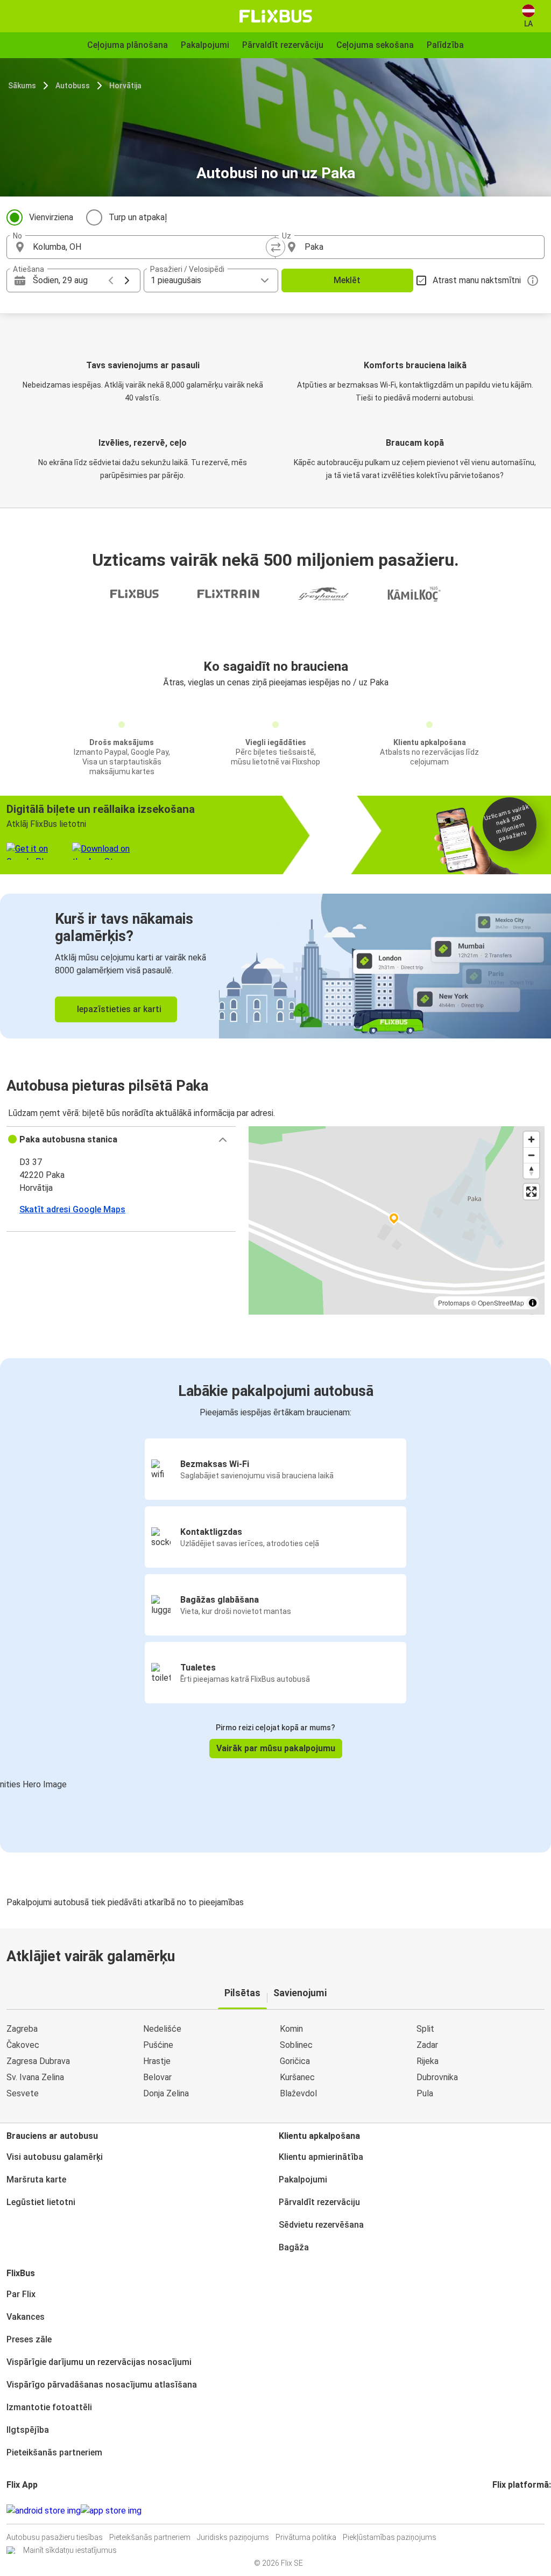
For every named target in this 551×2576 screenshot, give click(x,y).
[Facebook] (494, 2511)
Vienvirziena (51, 217)
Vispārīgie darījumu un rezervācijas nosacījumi (99, 2362)
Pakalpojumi (303, 2180)
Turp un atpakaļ (138, 217)
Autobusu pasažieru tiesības (55, 2537)
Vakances (26, 2317)
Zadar (427, 2045)
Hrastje (157, 2061)
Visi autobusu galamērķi (55, 2157)
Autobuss (73, 86)
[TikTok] (510, 2511)
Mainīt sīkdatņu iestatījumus (70, 2550)
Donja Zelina (166, 2093)
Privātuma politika (306, 2537)
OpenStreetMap (501, 1303)
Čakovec (23, 2045)
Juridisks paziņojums (233, 2537)
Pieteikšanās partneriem (54, 2452)
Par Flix (21, 2294)
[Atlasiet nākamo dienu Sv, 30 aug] (127, 280)
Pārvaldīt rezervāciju (319, 2202)
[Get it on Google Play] (44, 2511)
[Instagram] (497, 2511)
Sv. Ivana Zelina (35, 2077)
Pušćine (158, 2045)
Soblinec (296, 2045)
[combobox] (151, 247)
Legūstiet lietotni (41, 2202)
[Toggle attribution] (533, 1303)
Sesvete (23, 2093)
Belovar (157, 2077)
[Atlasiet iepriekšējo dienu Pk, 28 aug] (111, 280)
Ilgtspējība (28, 2430)
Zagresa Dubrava (38, 2061)
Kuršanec (297, 2077)
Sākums (22, 86)
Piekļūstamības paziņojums (390, 2537)
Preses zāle (29, 2339)
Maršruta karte (36, 2180)
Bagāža (294, 2247)
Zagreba (22, 2029)
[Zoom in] (531, 1139)
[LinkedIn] (504, 2511)
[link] (275, 966)
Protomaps (454, 1303)
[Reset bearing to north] (531, 1171)
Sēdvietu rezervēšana (321, 2225)
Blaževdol (298, 2093)
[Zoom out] (531, 1155)
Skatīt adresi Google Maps (72, 1209)
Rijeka (428, 2061)
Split (425, 2029)
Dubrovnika (437, 2077)
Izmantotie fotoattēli (49, 2407)
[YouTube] (500, 2511)
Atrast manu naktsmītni (477, 280)
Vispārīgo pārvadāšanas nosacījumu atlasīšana (102, 2385)
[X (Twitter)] (507, 2511)
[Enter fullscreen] (531, 1192)
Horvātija (125, 86)
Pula (425, 2093)
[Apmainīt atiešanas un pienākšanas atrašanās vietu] (275, 247)
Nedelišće (162, 2029)
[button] (121, 1140)
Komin (291, 2029)
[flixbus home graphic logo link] (276, 16)
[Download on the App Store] (111, 2511)
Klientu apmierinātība (321, 2157)
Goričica (295, 2061)
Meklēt (347, 280)
